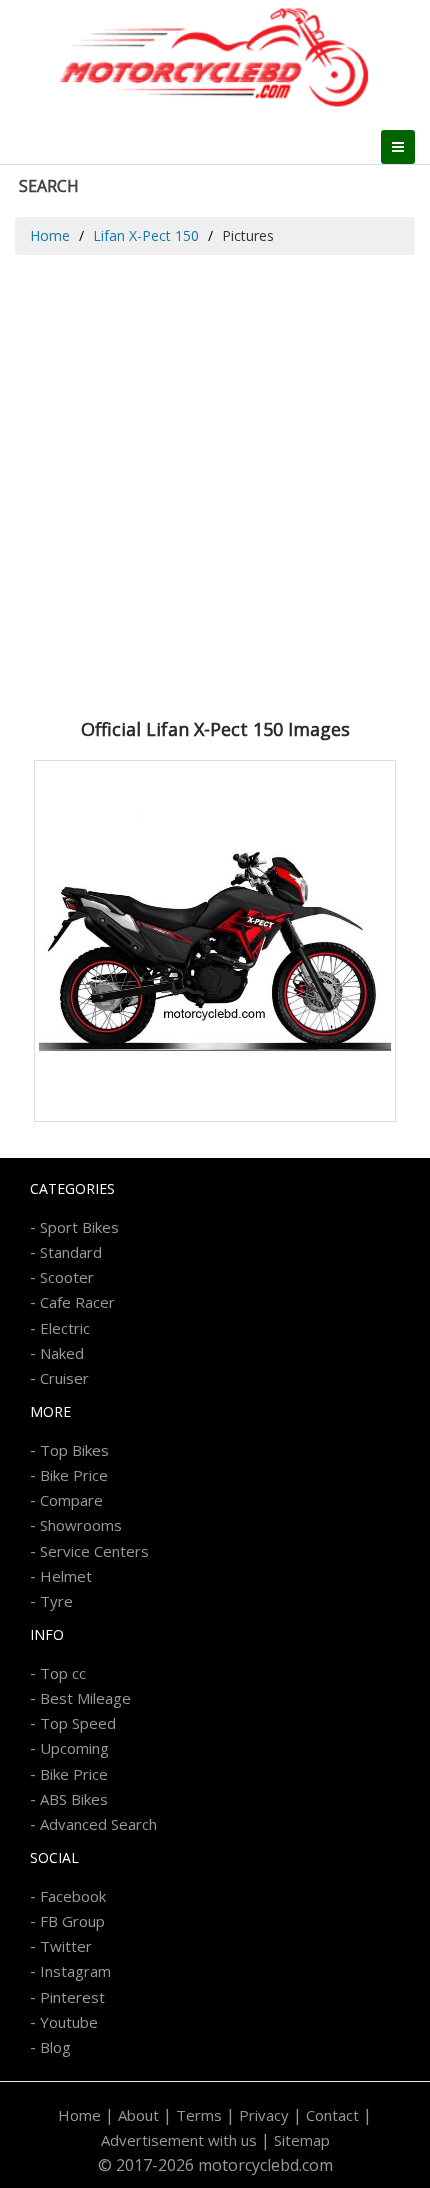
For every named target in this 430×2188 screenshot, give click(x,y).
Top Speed (78, 1723)
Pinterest (72, 1997)
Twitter (66, 1946)
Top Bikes (74, 1450)
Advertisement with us (179, 2140)
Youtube (69, 2022)
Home (50, 235)
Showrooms (81, 1525)
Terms (199, 2115)
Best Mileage (85, 1698)
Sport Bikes (79, 1227)
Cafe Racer (77, 1302)
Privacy (264, 2115)
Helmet (66, 1576)
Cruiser (64, 1378)
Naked (62, 1353)
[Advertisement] (215, 480)
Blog (55, 2047)
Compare (71, 1500)
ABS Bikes (74, 1799)
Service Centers (94, 1551)
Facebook (73, 1896)
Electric (65, 1328)
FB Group (72, 1921)
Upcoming (74, 1748)
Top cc (63, 1673)
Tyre (56, 1601)
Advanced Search (98, 1824)
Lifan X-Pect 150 (146, 235)
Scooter (67, 1277)
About (138, 2115)
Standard (71, 1252)
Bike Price (74, 1475)
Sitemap (302, 2140)
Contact (332, 2115)
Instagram (75, 1971)
